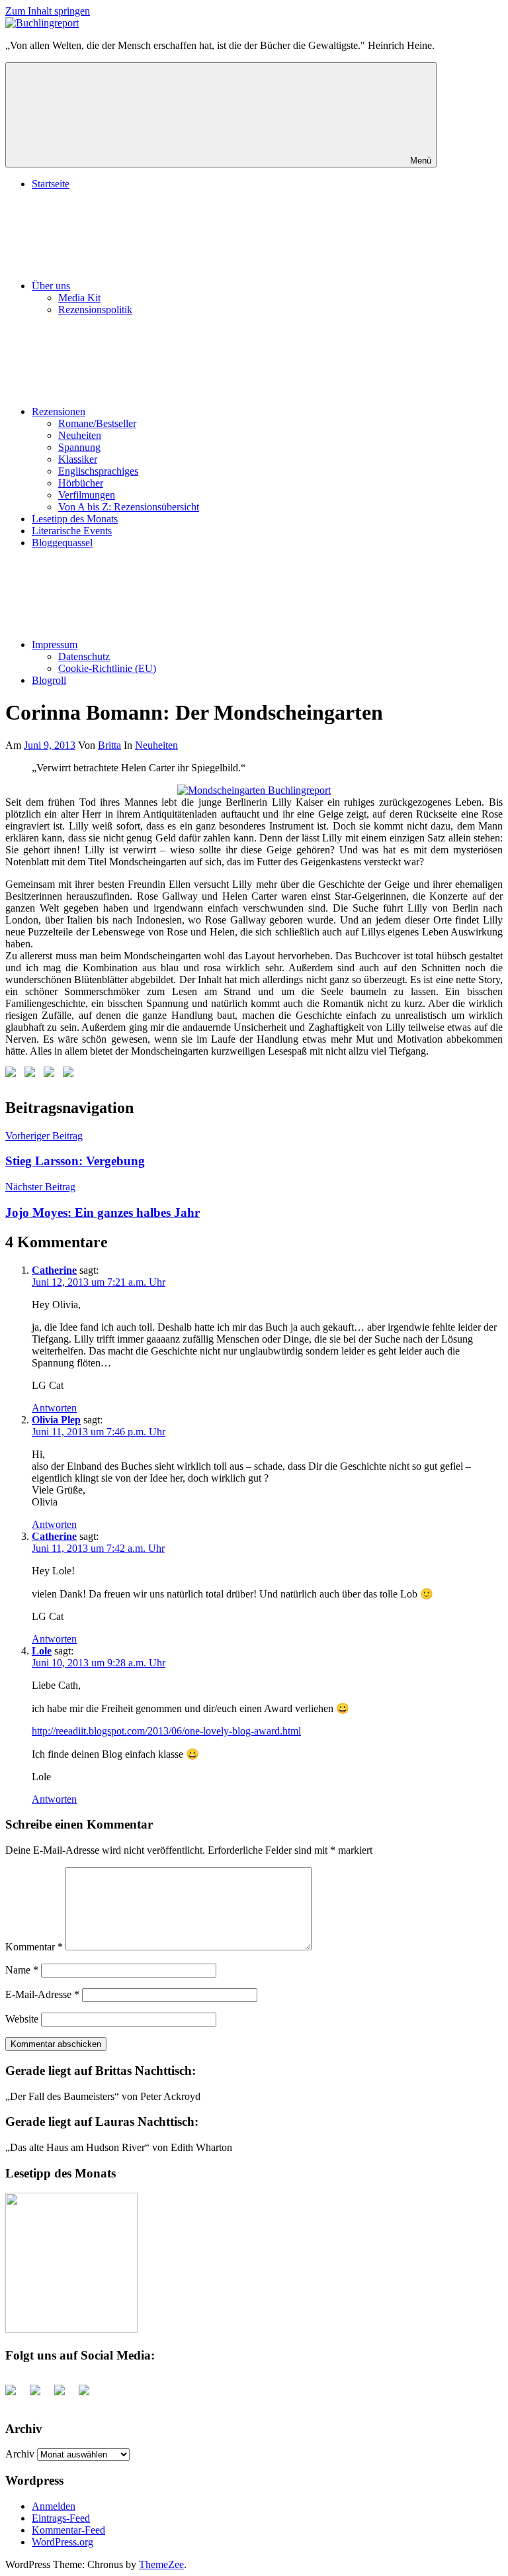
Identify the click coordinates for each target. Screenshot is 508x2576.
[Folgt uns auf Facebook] (13, 1074)
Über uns (51, 286)
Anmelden (54, 2506)
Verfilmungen (87, 495)
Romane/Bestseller (97, 423)
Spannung (79, 447)
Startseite (51, 184)
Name (22, 1970)
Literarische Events (72, 531)
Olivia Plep (56, 1420)
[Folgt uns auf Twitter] (32, 1074)
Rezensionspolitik (95, 310)
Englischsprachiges (98, 471)
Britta (109, 745)
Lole (42, 1651)
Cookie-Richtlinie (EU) (107, 668)
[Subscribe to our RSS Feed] (52, 1074)
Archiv (20, 2454)
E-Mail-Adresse (42, 1994)
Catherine (54, 1270)
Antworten (54, 1408)
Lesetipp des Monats (75, 519)
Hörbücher (81, 483)
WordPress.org (63, 2542)
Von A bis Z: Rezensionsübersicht (129, 507)
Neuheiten (80, 435)
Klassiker (78, 459)
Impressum (55, 644)
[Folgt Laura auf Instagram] (71, 1074)
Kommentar (34, 1947)
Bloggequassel (62, 543)
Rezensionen (59, 411)
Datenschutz (84, 656)
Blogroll (49, 680)
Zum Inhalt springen (48, 11)
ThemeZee (161, 2564)
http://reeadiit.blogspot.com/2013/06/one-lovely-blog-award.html (166, 1731)
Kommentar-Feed (68, 2530)
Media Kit (79, 298)
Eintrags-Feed (61, 2518)
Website (22, 2019)
